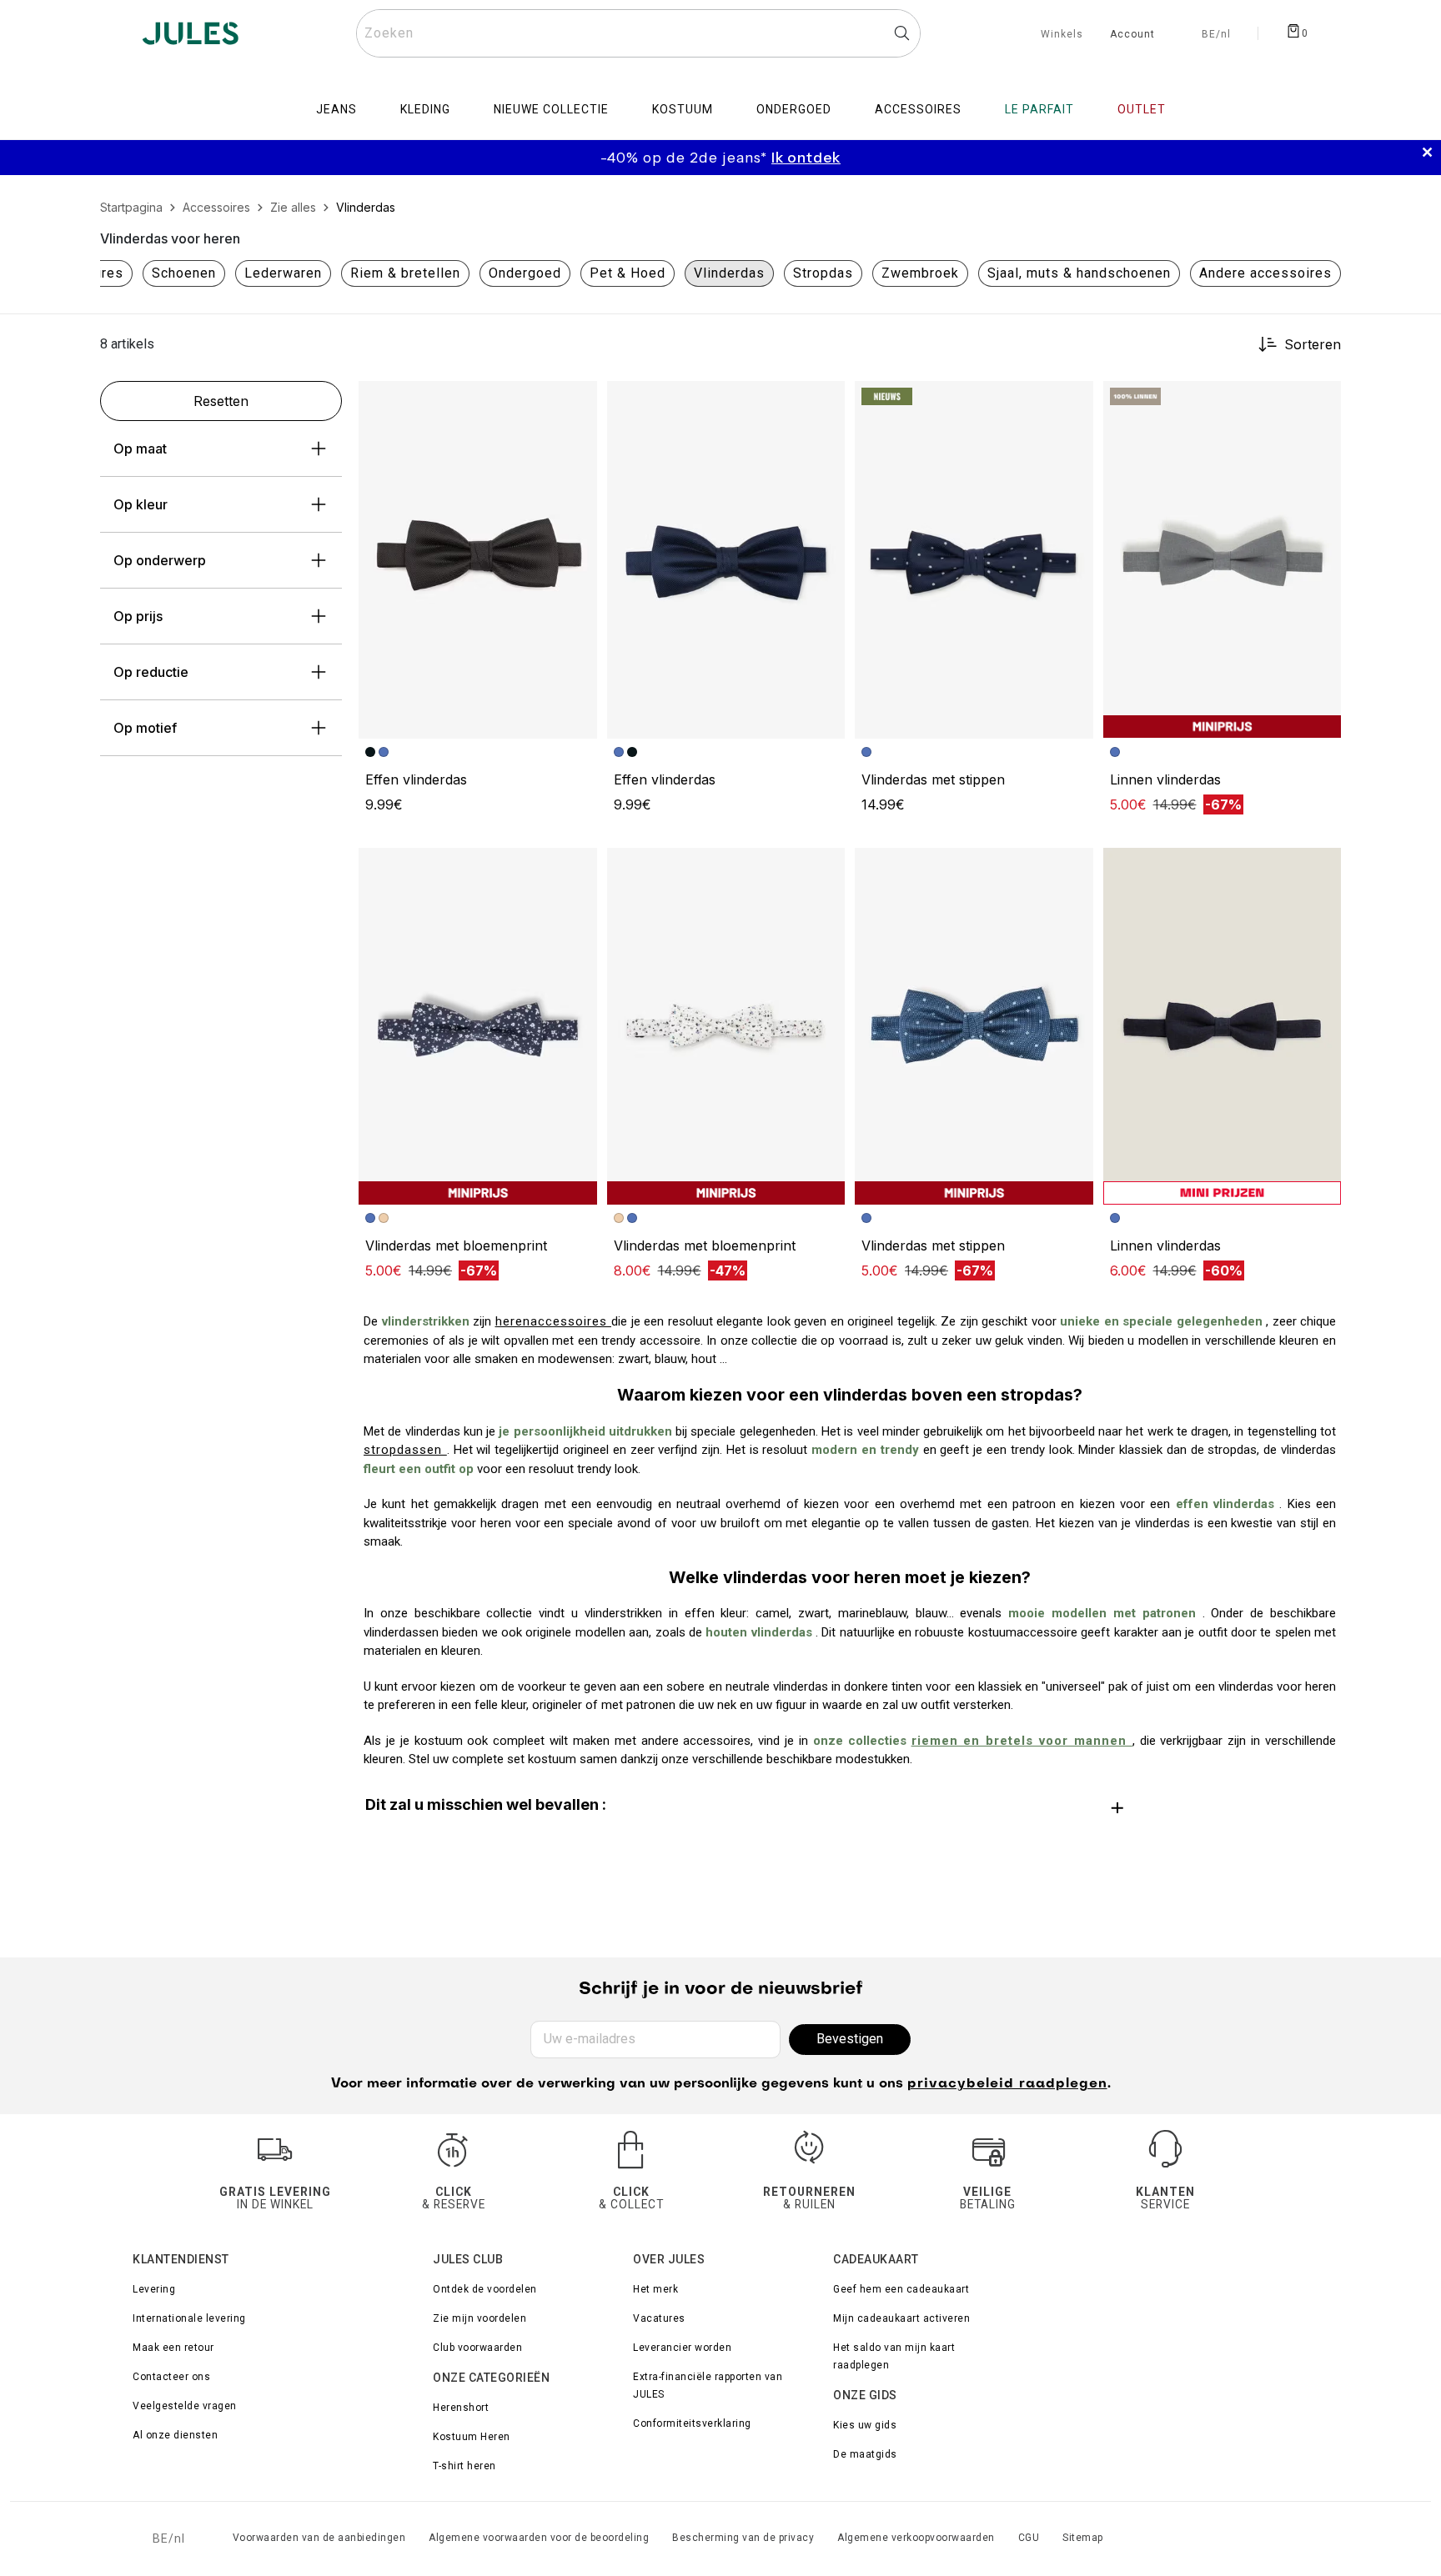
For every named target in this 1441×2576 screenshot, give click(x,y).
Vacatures (659, 2318)
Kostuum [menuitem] (683, 109)
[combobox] (638, 33)
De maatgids (865, 2454)
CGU (1029, 2538)
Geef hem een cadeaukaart (901, 2289)
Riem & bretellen (405, 273)
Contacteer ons (171, 2377)
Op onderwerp (160, 560)
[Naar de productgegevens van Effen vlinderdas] (478, 559)
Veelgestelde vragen (185, 2406)
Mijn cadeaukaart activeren (901, 2318)
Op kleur (141, 504)
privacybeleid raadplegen (1007, 2084)
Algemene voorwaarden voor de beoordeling (539, 2538)
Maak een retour (173, 2348)
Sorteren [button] (1313, 344)
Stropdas (823, 273)
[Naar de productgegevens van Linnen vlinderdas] (1223, 559)
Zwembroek (920, 273)
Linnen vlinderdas (1165, 779)
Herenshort (461, 2408)
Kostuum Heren (472, 2437)
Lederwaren (283, 273)
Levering (154, 2289)
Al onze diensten (175, 2435)
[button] (577, 401)
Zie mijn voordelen (479, 2318)
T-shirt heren (464, 2466)
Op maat (140, 449)
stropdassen (405, 1450)
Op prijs (138, 616)
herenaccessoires (554, 1321)
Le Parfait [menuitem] (1039, 109)
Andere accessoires (1265, 273)
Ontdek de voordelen (485, 2289)
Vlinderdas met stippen (933, 779)
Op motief (145, 728)
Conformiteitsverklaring (692, 2423)
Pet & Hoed (628, 273)
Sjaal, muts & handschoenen (1079, 273)
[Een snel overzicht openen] (577, 401)
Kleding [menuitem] (425, 109)
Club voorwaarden (477, 2348)
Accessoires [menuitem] (918, 109)
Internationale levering (189, 2318)
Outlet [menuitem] (1142, 109)
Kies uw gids (865, 2425)
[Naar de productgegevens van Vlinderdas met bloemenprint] (478, 1026)
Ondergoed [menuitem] (794, 109)
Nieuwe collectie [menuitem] (551, 109)
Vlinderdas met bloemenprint (456, 1245)
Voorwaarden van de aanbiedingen (319, 2538)
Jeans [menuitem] (336, 109)
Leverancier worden (682, 2348)
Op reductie (151, 672)
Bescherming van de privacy (743, 2538)
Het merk (655, 2289)
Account (1132, 35)
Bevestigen (850, 2039)
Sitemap (1083, 2538)
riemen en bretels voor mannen (1022, 1741)
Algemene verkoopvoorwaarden (916, 2538)
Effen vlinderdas (416, 779)
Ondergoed (525, 273)
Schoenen (184, 273)
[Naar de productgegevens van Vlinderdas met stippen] (974, 559)
